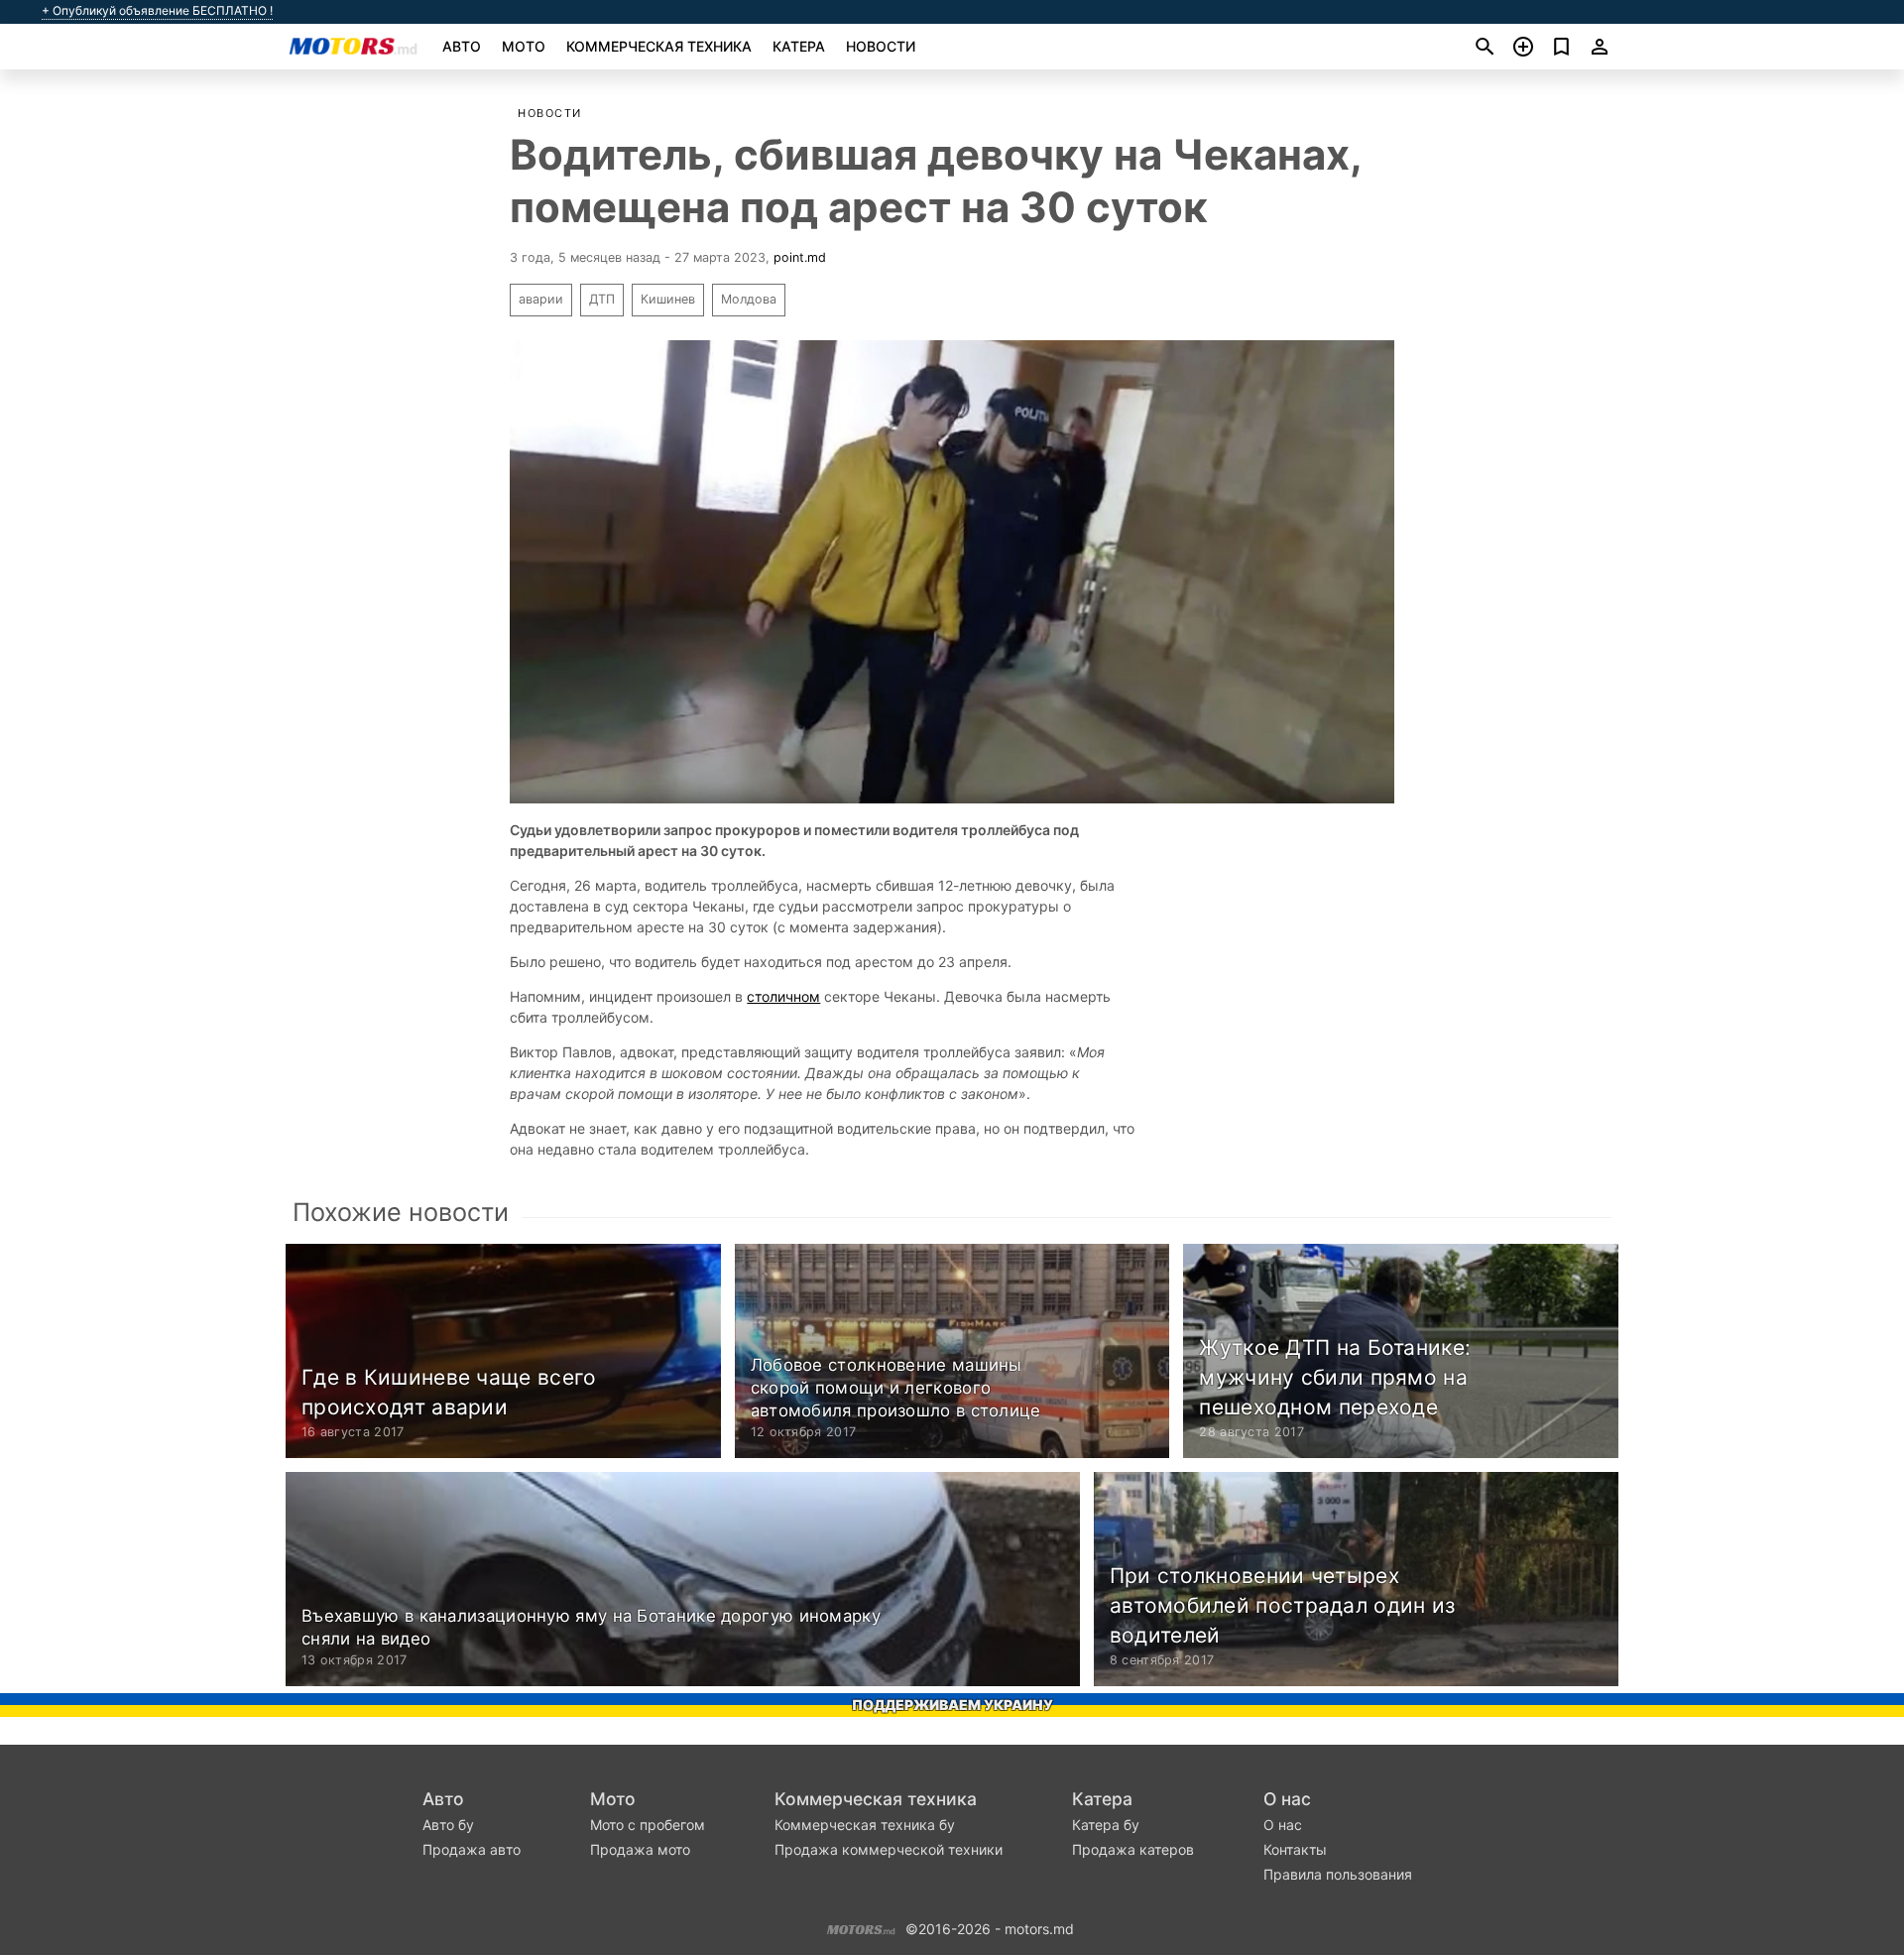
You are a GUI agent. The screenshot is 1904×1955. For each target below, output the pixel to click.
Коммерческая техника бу (865, 1825)
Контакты (1295, 1849)
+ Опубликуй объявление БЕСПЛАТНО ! (157, 11)
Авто (462, 46)
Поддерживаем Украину (952, 1705)
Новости (881, 46)
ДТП (602, 299)
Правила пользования (1338, 1874)
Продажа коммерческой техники (889, 1849)
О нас (1287, 1799)
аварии (541, 299)
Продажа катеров (1133, 1849)
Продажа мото (640, 1849)
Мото (524, 46)
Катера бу (1106, 1825)
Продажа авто (472, 1849)
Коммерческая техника (659, 46)
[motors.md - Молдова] (861, 1927)
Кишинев (668, 299)
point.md (800, 257)
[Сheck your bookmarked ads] (1561, 47)
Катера (799, 46)
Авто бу (448, 1825)
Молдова (749, 299)
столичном (783, 996)
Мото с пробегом (648, 1825)
